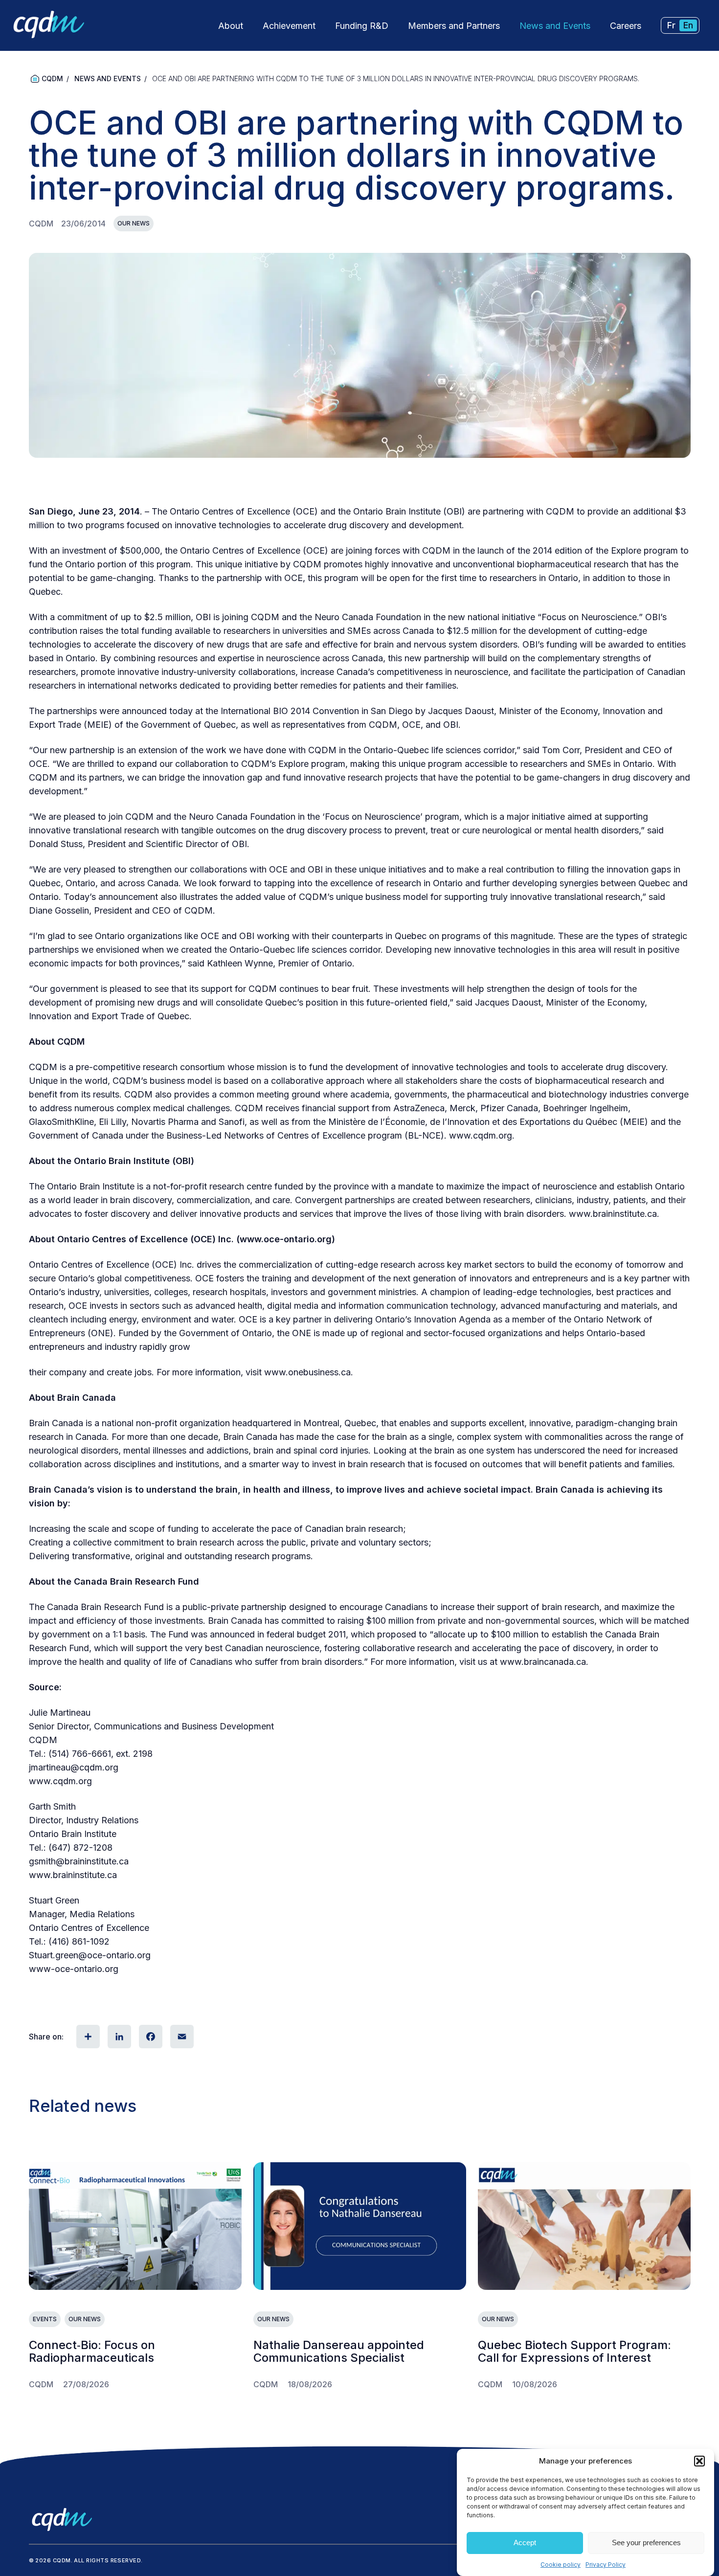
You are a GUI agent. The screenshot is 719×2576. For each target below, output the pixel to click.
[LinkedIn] (118, 2037)
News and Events (555, 26)
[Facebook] (150, 2037)
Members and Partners (454, 26)
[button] (699, 2461)
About (231, 26)
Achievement (289, 26)
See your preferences (646, 2543)
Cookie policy (561, 2565)
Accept (525, 2543)
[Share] (87, 2037)
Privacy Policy (606, 2565)
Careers (626, 26)
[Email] (181, 2037)
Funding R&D (362, 26)
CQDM (52, 78)
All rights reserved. (108, 2560)
